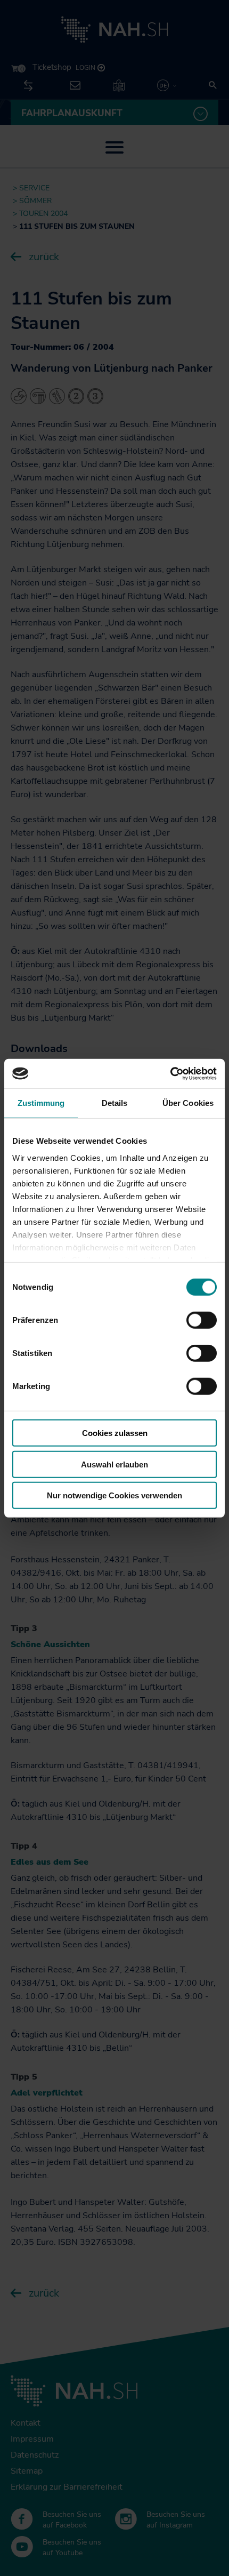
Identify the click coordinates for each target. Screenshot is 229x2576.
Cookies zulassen (115, 1433)
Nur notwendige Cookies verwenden (114, 1495)
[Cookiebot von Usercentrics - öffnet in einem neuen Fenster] (170, 1073)
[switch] (202, 1320)
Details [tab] (115, 1103)
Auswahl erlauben (114, 1464)
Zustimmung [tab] (41, 1103)
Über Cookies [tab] (188, 1103)
